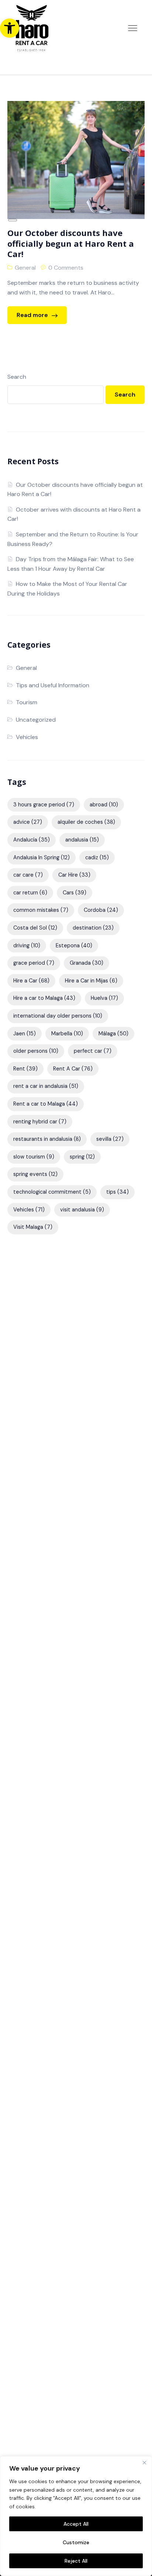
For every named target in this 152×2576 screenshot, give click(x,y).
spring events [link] (35, 1174)
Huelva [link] (104, 998)
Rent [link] (25, 1069)
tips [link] (118, 1192)
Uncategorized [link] (36, 720)
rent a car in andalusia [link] (46, 1086)
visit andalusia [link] (82, 1210)
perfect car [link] (93, 1051)
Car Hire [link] (74, 875)
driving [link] (27, 945)
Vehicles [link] (27, 737)
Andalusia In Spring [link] (42, 857)
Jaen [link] (25, 1034)
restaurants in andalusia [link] (47, 1139)
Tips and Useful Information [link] (53, 685)
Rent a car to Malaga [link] (46, 1104)
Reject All (76, 2561)
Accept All (76, 2524)
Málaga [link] (113, 1034)
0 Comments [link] (66, 268)
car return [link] (30, 893)
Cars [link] (75, 893)
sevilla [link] (110, 1139)
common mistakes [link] (41, 910)
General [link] (25, 268)
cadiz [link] (97, 857)
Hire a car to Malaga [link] (44, 998)
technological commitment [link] (52, 1192)
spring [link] (82, 1157)
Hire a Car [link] (31, 981)
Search (17, 377)
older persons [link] (36, 1051)
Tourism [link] (27, 702)
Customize (76, 2542)
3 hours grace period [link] (44, 805)
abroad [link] (104, 805)
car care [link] (28, 875)
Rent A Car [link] (73, 1069)
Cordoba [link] (101, 910)
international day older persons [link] (58, 1016)
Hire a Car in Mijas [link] (91, 981)
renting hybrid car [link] (40, 1122)
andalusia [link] (82, 840)
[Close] (144, 2462)
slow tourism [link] (34, 1157)
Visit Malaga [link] (33, 1227)
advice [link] (28, 822)
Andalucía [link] (32, 840)
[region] (76, 2516)
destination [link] (93, 928)
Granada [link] (87, 963)
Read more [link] (33, 315)
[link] (10, 28)
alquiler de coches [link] (86, 822)
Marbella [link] (67, 1034)
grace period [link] (34, 963)
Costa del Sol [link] (35, 928)
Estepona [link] (74, 945)
